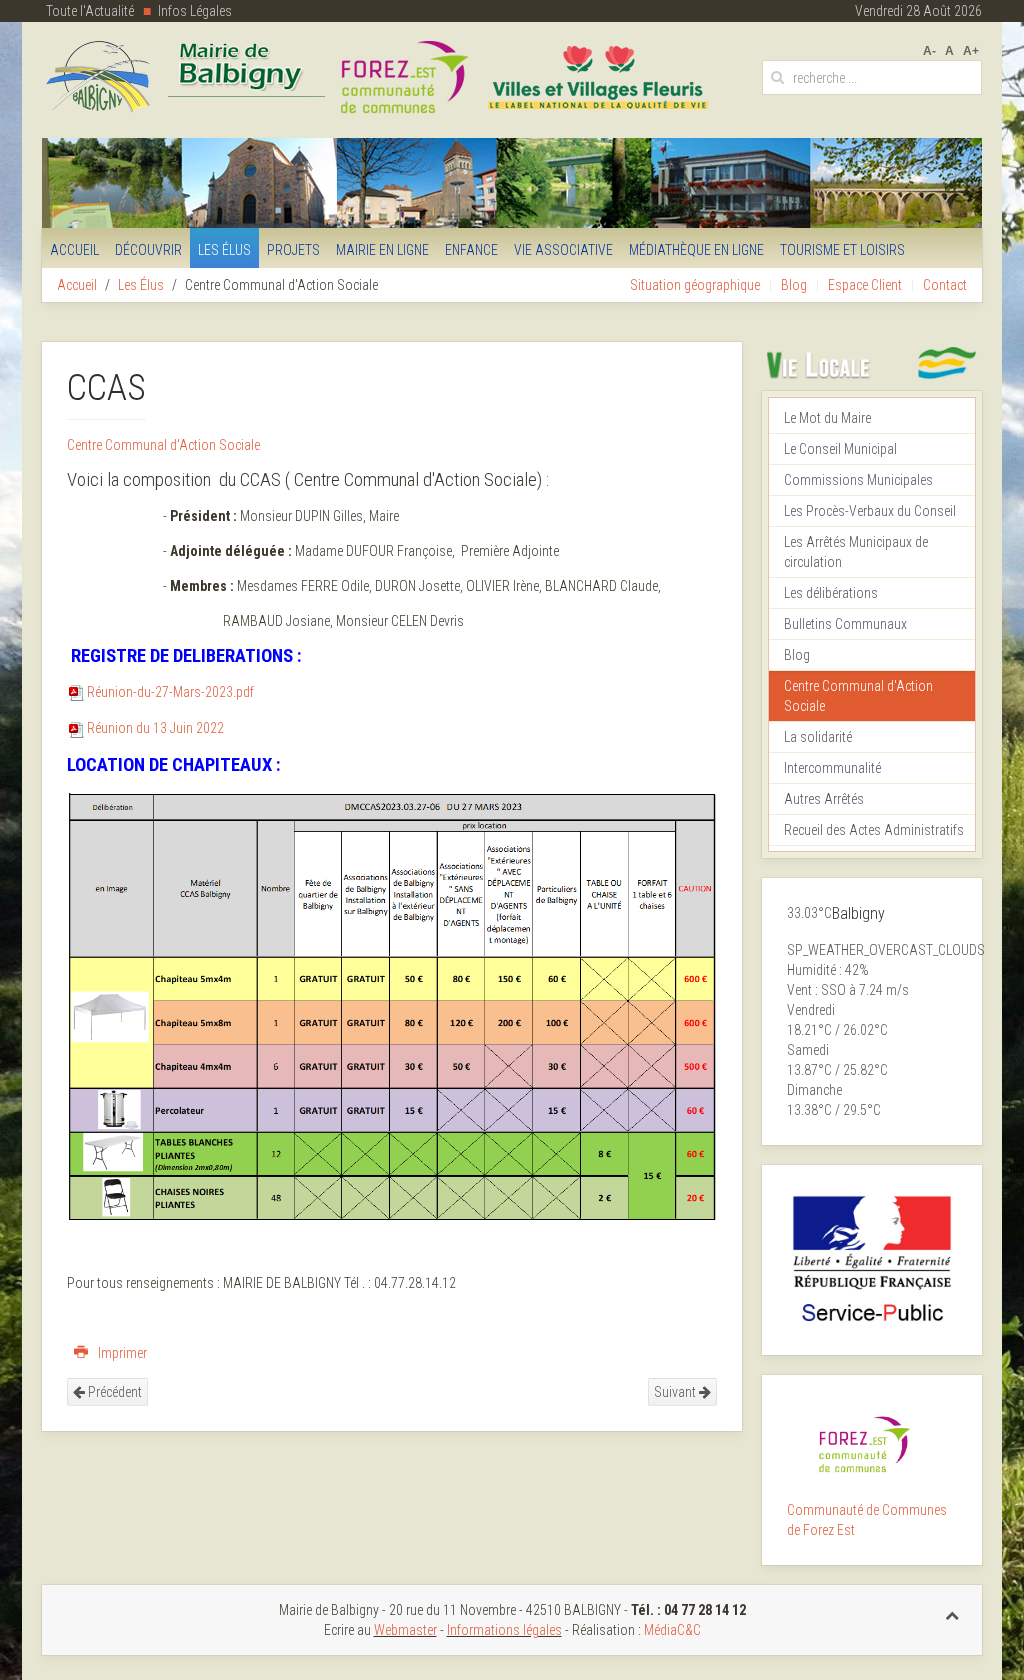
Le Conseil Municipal (840, 449)
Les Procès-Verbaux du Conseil (870, 511)
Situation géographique (695, 285)
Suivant (676, 1392)
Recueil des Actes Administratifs (874, 830)
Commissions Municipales (858, 480)
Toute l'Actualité (90, 11)
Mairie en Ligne (382, 250)
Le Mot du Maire (827, 418)
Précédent (113, 1392)
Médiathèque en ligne (696, 250)
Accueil (74, 250)
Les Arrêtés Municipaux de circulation (856, 552)
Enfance (471, 250)
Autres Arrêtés (824, 799)
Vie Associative (563, 250)
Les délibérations (831, 593)
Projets (293, 250)
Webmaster (405, 1630)
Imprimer (121, 1353)
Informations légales (504, 1630)
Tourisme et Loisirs (842, 250)
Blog (794, 285)
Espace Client (865, 285)
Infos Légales (195, 11)
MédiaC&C (672, 1630)
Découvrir (148, 250)
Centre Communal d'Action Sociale (163, 445)
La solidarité (818, 737)
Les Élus (224, 250)
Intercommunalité (832, 768)
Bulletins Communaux (845, 624)
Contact (945, 285)
